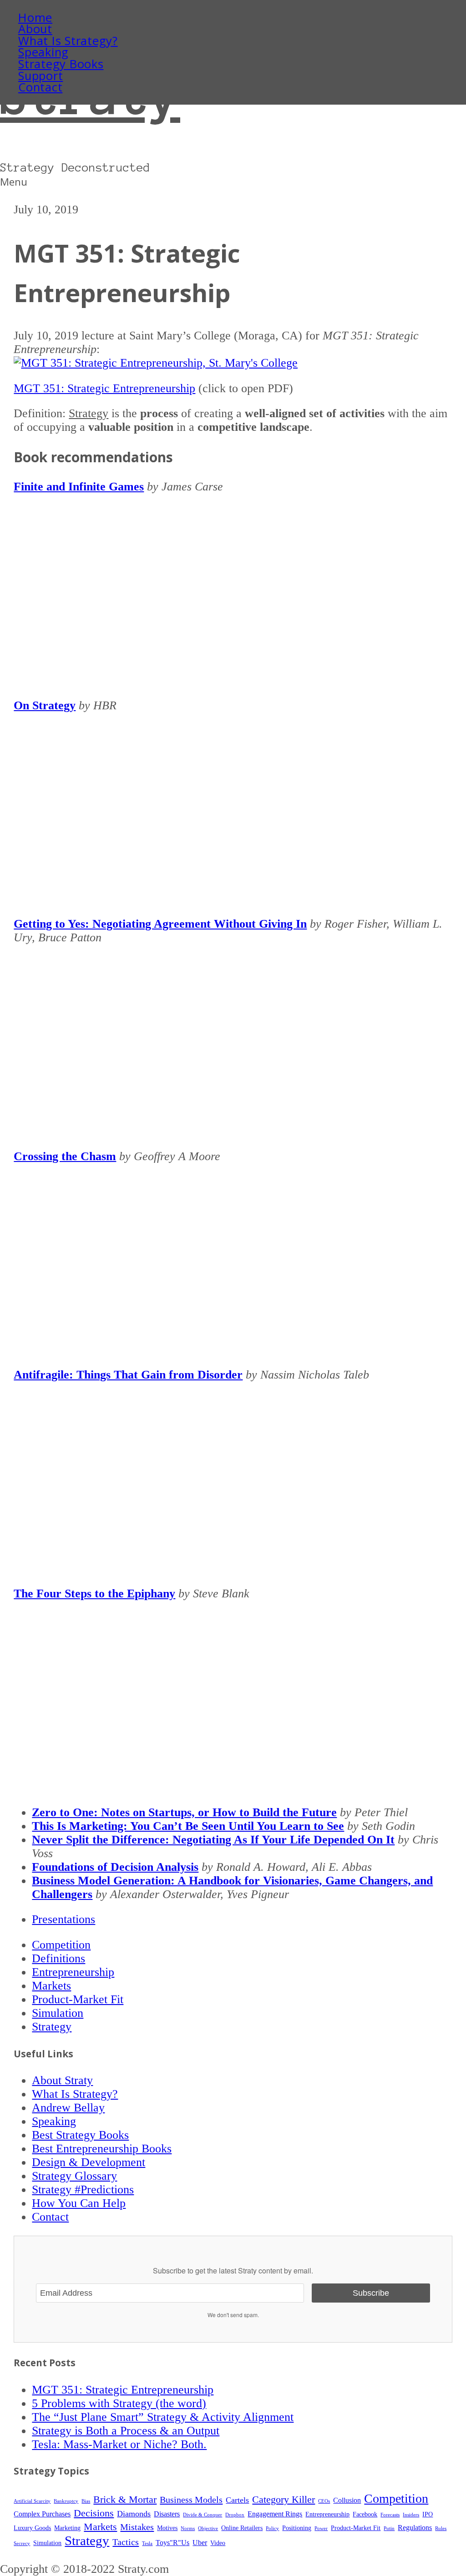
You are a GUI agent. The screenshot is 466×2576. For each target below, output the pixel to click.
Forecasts (390, 2515)
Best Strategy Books (80, 2135)
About (35, 29)
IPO (428, 2514)
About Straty (62, 2080)
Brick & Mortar (125, 2500)
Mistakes (137, 2527)
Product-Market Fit (78, 1999)
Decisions (94, 2513)
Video (218, 2543)
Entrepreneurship (73, 1972)
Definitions (58, 1958)
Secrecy (22, 2543)
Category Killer (284, 2500)
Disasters (167, 2514)
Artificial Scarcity (32, 2501)
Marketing (67, 2528)
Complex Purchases (42, 2514)
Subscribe (371, 2293)
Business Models (191, 2500)
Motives (167, 2528)
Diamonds (134, 2514)
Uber (200, 2543)
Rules (441, 2528)
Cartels (237, 2500)
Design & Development (89, 2162)
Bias (86, 2501)
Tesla (147, 2543)
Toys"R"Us (172, 2543)
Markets (51, 1986)
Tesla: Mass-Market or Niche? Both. (119, 2444)
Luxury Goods (32, 2528)
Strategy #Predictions (83, 2190)
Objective (208, 2528)
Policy (272, 2528)
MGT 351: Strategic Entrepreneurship (104, 388)
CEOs (324, 2501)
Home (35, 18)
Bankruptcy (66, 2501)
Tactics (126, 2542)
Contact (40, 87)
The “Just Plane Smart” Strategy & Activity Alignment (163, 2417)
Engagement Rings (275, 2514)
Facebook (365, 2514)
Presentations (63, 1919)
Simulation (58, 2013)
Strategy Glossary (74, 2176)
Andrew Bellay (68, 2108)
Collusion (347, 2500)
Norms (188, 2528)
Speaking (43, 52)
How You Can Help (79, 2203)
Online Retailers (242, 2528)
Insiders (411, 2515)
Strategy (52, 2027)
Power (321, 2528)
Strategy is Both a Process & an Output (126, 2431)
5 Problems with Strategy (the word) (119, 2403)
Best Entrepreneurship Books (102, 2149)
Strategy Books (61, 64)
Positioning (297, 2528)
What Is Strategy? (68, 41)
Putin (389, 2528)
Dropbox (235, 2515)
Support (41, 76)
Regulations (415, 2528)
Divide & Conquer (203, 2515)
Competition (61, 1945)
